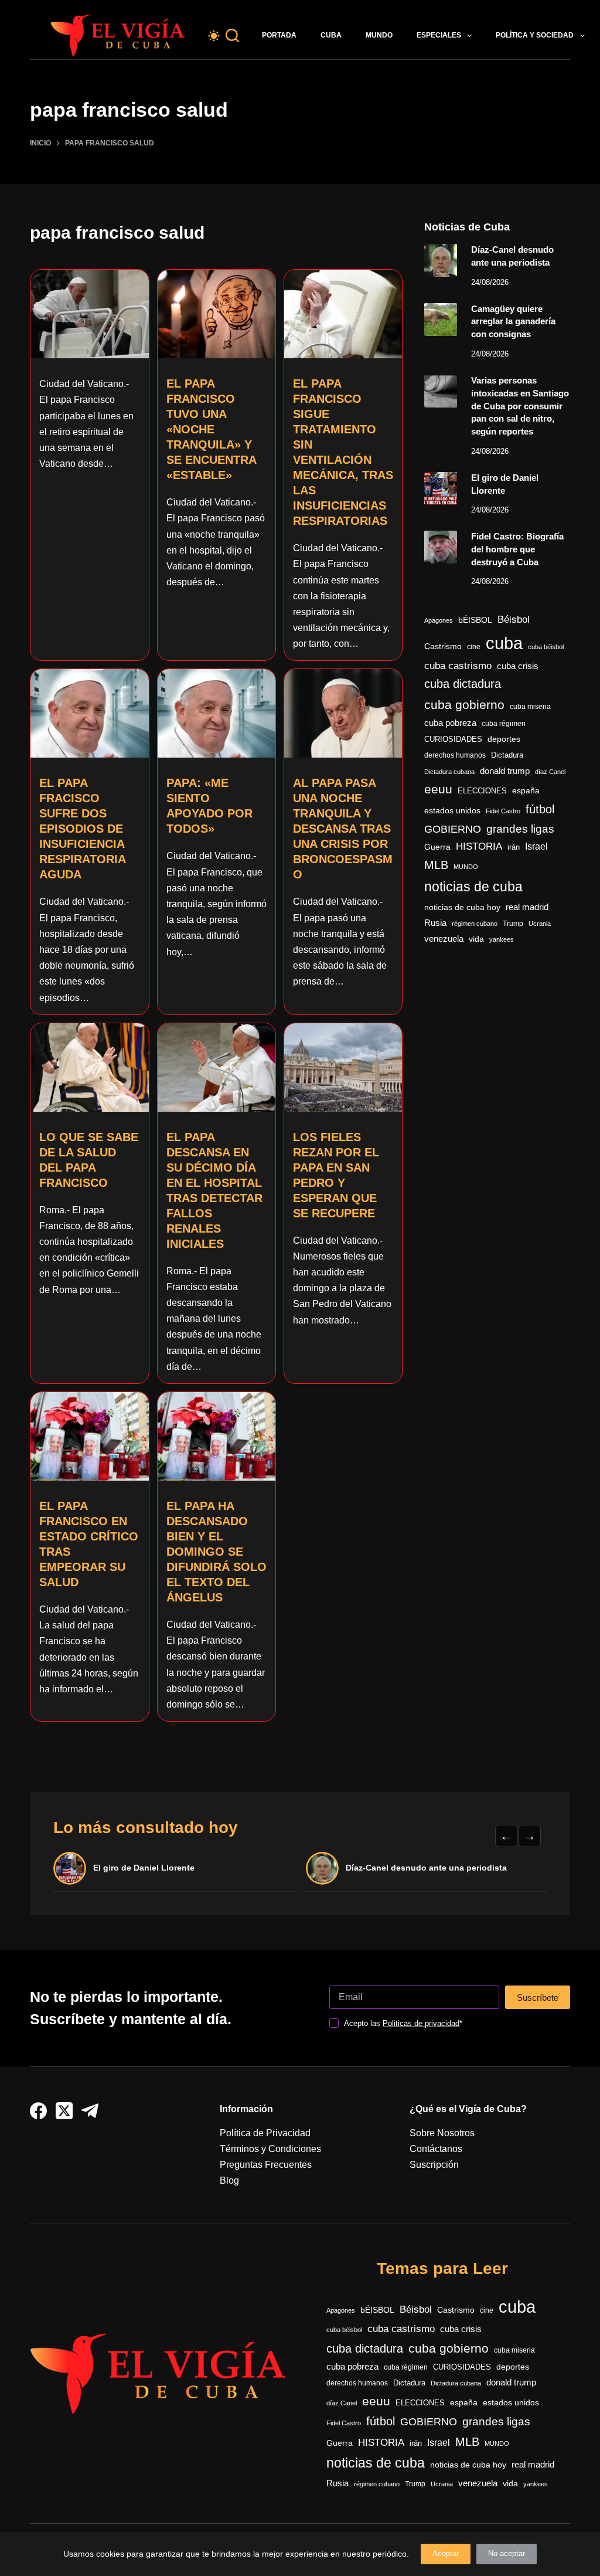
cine (474, 647)
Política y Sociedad (535, 35)
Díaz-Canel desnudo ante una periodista (426, 1868)
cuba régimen (504, 723)
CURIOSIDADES (453, 739)
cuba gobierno (464, 705)
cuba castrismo (458, 666)
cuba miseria (530, 707)
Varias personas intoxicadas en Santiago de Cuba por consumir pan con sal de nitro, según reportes (520, 406)
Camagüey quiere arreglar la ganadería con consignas (513, 322)
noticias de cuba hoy (462, 907)
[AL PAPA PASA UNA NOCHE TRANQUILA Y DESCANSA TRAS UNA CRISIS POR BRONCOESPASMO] (343, 713)
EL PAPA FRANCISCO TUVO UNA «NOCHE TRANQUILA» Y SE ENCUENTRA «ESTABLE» (211, 429)
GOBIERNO (453, 829)
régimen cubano (475, 924)
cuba (504, 643)
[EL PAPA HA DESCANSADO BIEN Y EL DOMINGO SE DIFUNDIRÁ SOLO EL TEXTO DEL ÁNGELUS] (217, 1436)
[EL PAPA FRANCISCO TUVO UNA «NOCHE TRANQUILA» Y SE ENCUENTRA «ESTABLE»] (217, 314)
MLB (436, 865)
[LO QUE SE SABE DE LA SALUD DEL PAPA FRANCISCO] (89, 1068)
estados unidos (452, 810)
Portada (279, 35)
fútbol (540, 809)
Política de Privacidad (265, 2133)
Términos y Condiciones (270, 2149)
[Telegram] (90, 2111)
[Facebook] (38, 2111)
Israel (536, 846)
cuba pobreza (450, 723)
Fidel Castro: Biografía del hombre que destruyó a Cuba (517, 549)
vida (476, 939)
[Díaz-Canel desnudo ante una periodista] (441, 260)
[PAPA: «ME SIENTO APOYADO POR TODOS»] (217, 713)
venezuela (444, 939)
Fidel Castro (503, 811)
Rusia (435, 923)
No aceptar (507, 2553)
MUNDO (466, 867)
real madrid (527, 907)
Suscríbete (538, 1998)
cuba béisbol (546, 647)
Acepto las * (403, 2023)
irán (514, 847)
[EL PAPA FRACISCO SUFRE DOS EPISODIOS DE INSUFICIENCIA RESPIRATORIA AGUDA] (89, 713)
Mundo (379, 35)
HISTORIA (479, 846)
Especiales (439, 35)
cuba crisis (518, 666)
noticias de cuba (473, 887)
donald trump (505, 771)
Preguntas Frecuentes (266, 2165)
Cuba (331, 35)
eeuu (438, 789)
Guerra (437, 847)
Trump (513, 924)
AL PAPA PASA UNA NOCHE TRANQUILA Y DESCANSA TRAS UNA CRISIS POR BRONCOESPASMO (343, 829)
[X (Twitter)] (64, 2111)
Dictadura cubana (449, 772)
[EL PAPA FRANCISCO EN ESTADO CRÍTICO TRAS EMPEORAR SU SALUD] (89, 1436)
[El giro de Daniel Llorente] (441, 488)
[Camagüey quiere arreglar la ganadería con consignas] (441, 320)
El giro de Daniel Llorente (144, 1868)
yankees (502, 939)
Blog (229, 2180)
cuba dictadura (463, 684)
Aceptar (446, 2553)
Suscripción (434, 2165)
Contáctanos (436, 2149)
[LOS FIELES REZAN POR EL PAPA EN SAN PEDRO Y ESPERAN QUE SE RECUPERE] (343, 1068)
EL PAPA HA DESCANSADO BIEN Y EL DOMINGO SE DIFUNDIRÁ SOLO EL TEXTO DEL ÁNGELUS (217, 1552)
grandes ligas (520, 829)
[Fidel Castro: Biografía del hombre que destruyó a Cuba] (441, 547)
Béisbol (514, 620)
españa (526, 790)
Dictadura (507, 755)
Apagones (439, 620)
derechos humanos (455, 755)
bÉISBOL (475, 620)
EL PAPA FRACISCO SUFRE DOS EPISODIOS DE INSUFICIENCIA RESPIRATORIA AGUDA (82, 829)
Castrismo (443, 646)
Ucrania (540, 924)
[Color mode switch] (214, 36)
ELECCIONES (482, 791)
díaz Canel (550, 772)
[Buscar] (232, 35)
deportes (504, 739)
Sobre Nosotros (442, 2133)
